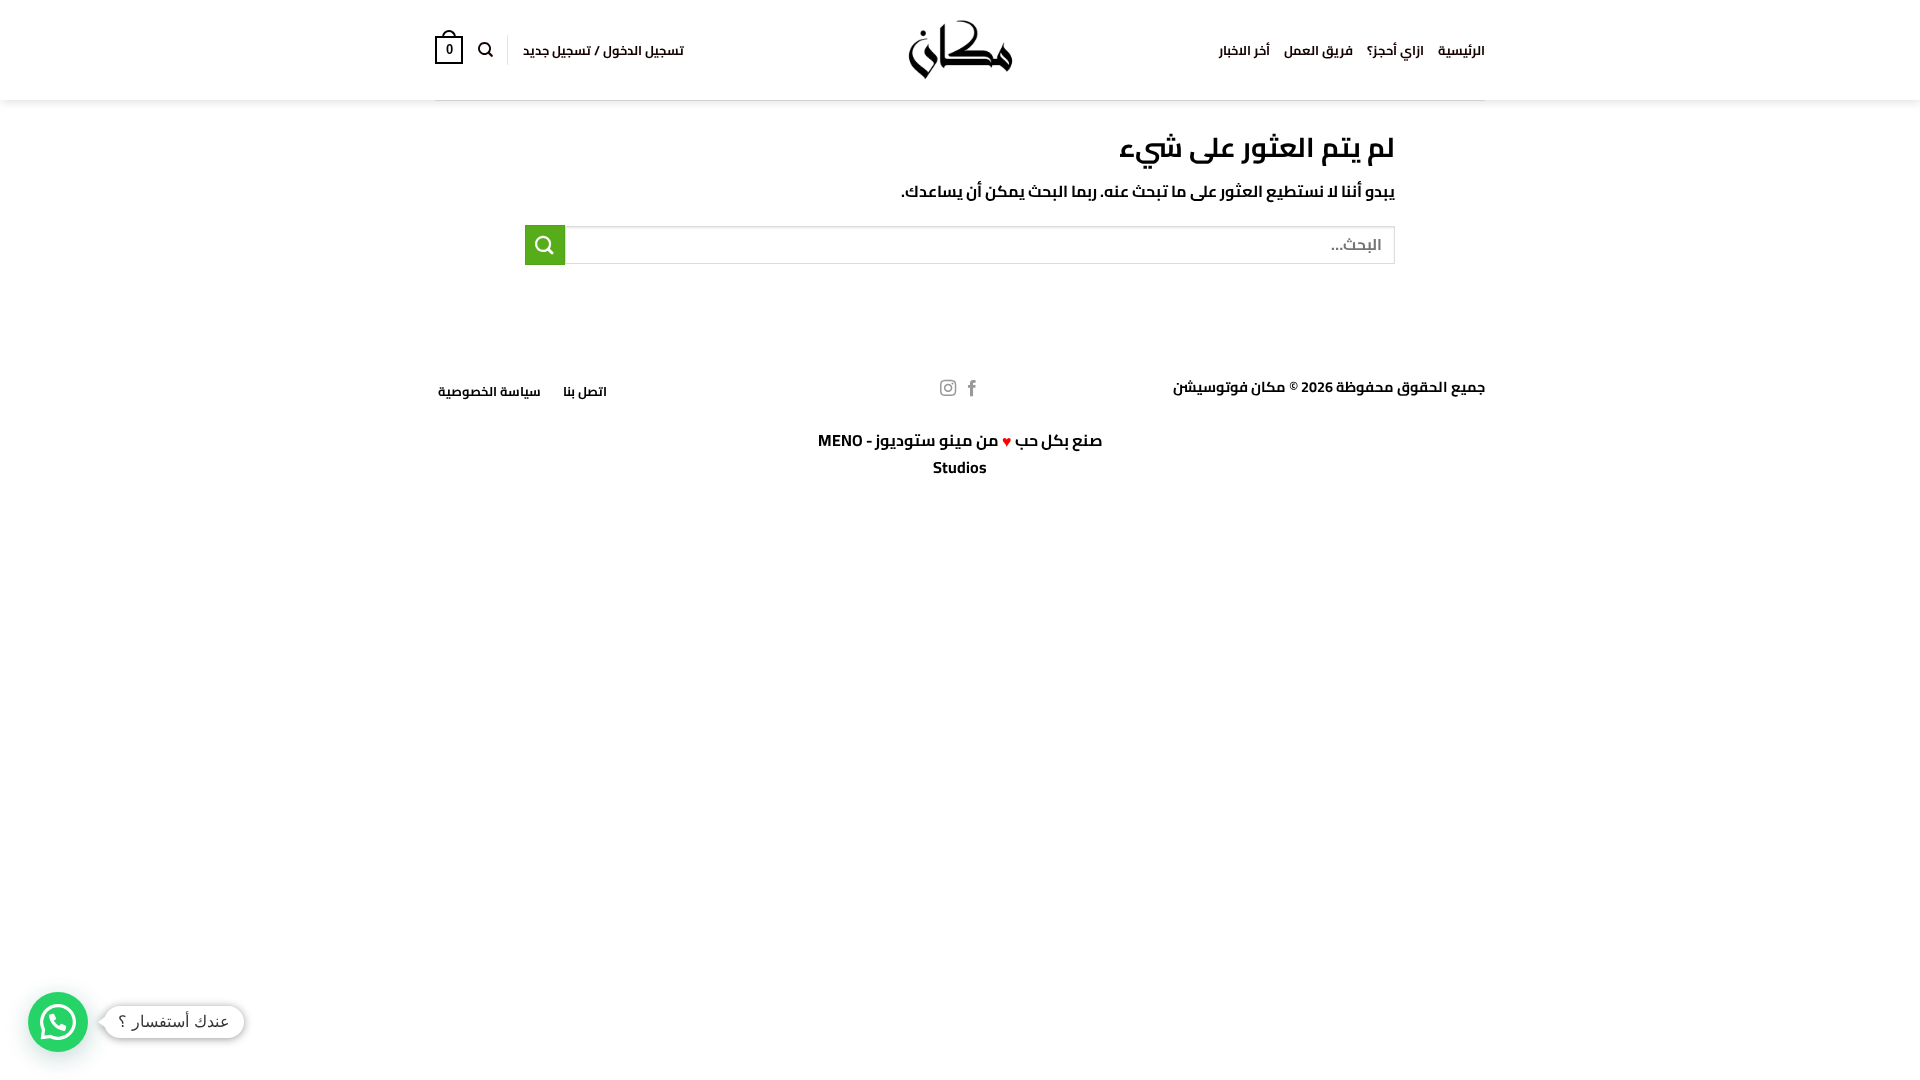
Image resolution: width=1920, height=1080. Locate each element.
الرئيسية (1461, 50)
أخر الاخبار (1244, 50)
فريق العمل (1318, 50)
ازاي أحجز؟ (1395, 50)
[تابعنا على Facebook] (972, 389)
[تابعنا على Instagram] (948, 389)
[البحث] (484, 50)
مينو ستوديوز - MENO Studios (903, 453)
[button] (603, 50)
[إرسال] (545, 244)
